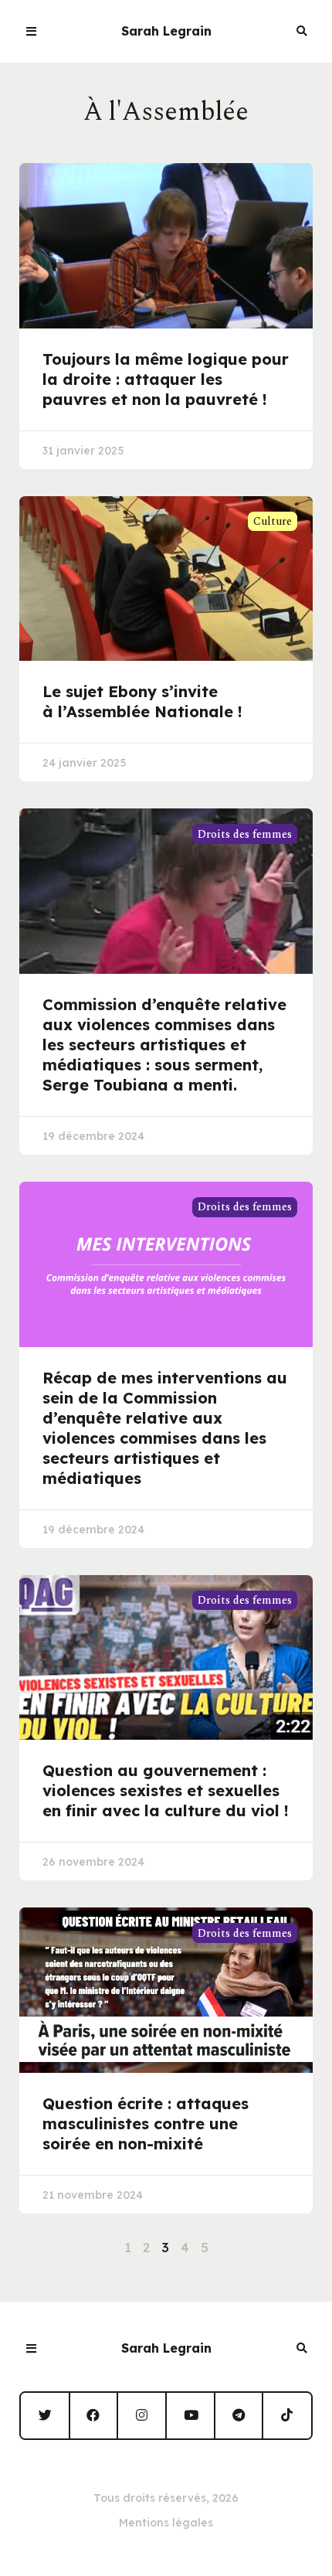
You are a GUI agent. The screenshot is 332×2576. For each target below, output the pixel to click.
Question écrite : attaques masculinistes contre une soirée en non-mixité (146, 2123)
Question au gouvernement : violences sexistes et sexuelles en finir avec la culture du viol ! (166, 1790)
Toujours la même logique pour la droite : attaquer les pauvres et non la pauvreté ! (166, 379)
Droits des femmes (245, 834)
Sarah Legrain (166, 31)
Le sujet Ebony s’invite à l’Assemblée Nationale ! (142, 701)
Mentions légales (166, 2523)
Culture (273, 521)
